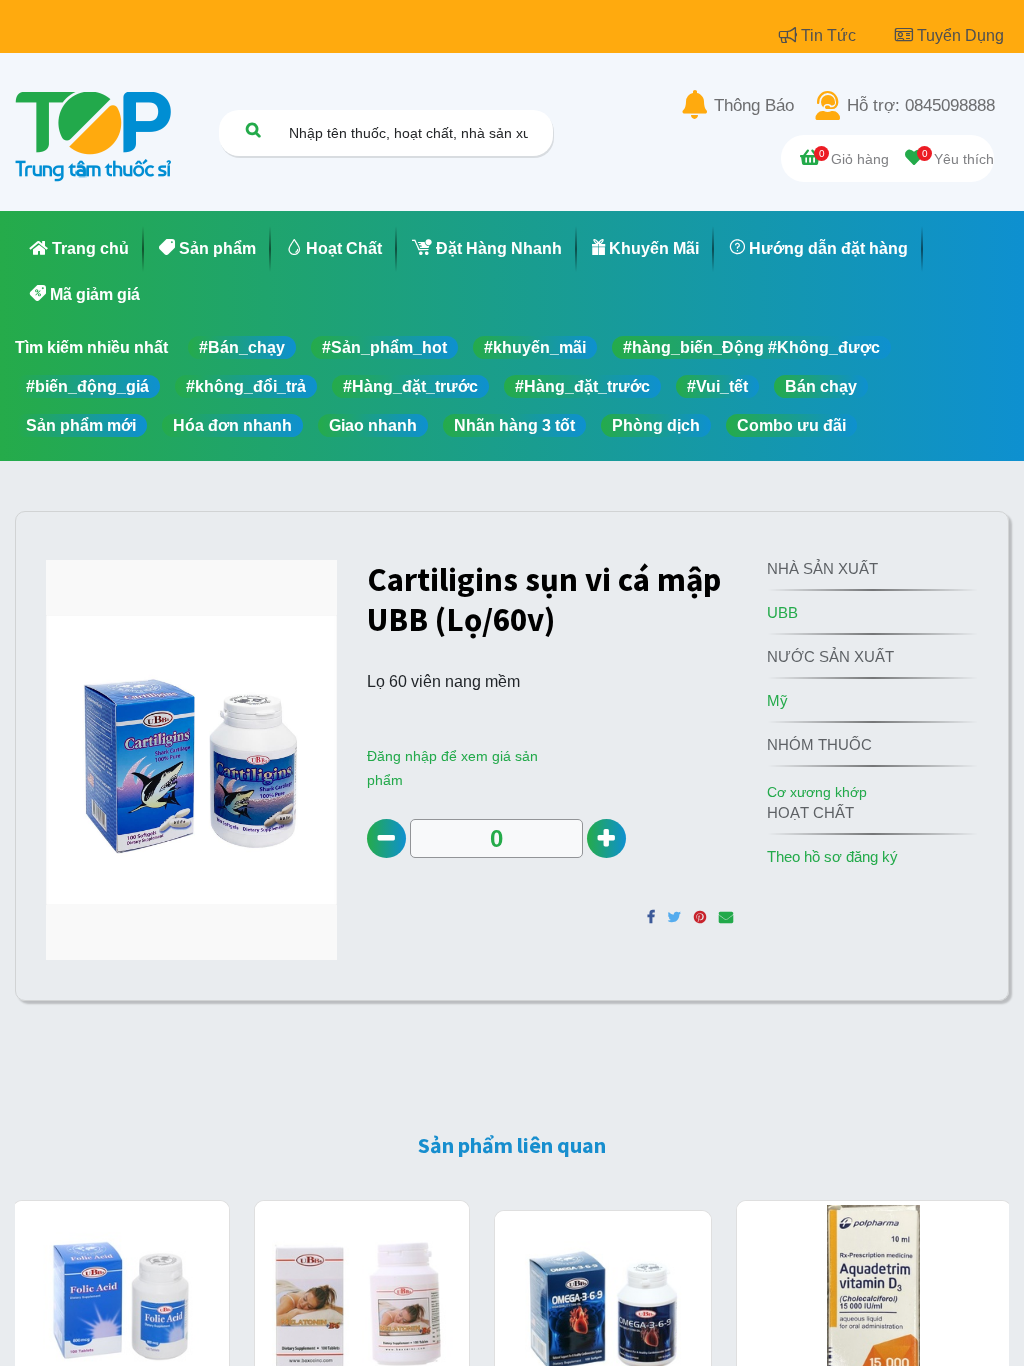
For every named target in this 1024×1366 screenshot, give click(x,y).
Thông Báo (754, 106)
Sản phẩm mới (81, 425)
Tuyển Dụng (960, 35)
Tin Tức (830, 35)
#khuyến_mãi (535, 347)
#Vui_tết (717, 386)
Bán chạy (821, 386)
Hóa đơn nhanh (232, 425)
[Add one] (606, 838)
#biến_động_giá (87, 386)
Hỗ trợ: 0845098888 (921, 106)
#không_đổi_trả (246, 386)
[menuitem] (79, 249)
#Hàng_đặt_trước (410, 386)
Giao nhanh (373, 425)
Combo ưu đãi (791, 425)
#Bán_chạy (242, 347)
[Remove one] (386, 838)
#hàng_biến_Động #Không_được (751, 347)
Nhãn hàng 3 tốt (514, 425)
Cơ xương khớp (817, 792)
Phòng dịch (656, 425)
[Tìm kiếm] (253, 129)
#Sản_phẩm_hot (384, 347)
